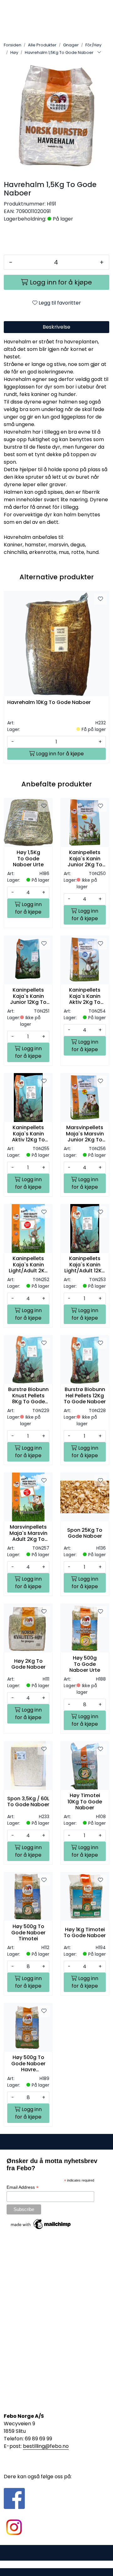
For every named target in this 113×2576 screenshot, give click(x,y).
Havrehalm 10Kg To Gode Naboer (49, 703)
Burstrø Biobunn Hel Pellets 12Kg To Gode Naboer (85, 1395)
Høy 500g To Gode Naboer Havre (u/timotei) (28, 2063)
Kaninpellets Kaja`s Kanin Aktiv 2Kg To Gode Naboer (85, 996)
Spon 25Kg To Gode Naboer (85, 1533)
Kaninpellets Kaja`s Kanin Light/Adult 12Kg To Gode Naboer (85, 1265)
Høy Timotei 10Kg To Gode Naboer (85, 1802)
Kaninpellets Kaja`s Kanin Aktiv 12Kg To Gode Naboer (28, 1134)
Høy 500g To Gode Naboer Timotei (28, 1932)
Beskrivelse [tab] (56, 327)
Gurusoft (57, 2564)
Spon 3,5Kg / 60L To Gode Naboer (28, 1802)
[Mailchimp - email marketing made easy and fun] (41, 2224)
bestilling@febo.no (46, 2446)
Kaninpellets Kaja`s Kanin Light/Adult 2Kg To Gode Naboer (28, 1265)
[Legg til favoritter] (100, 599)
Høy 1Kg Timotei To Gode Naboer (85, 1932)
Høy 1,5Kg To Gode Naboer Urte (28, 858)
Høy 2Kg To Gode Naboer (28, 1664)
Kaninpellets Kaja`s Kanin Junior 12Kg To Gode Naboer (28, 996)
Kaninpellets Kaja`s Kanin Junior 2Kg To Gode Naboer (85, 858)
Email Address (23, 2187)
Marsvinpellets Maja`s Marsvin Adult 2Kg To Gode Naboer (28, 1533)
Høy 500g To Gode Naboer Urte (85, 1664)
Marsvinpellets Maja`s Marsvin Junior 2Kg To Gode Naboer (85, 1134)
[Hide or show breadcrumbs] (99, 53)
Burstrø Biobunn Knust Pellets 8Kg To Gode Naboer (28, 1395)
